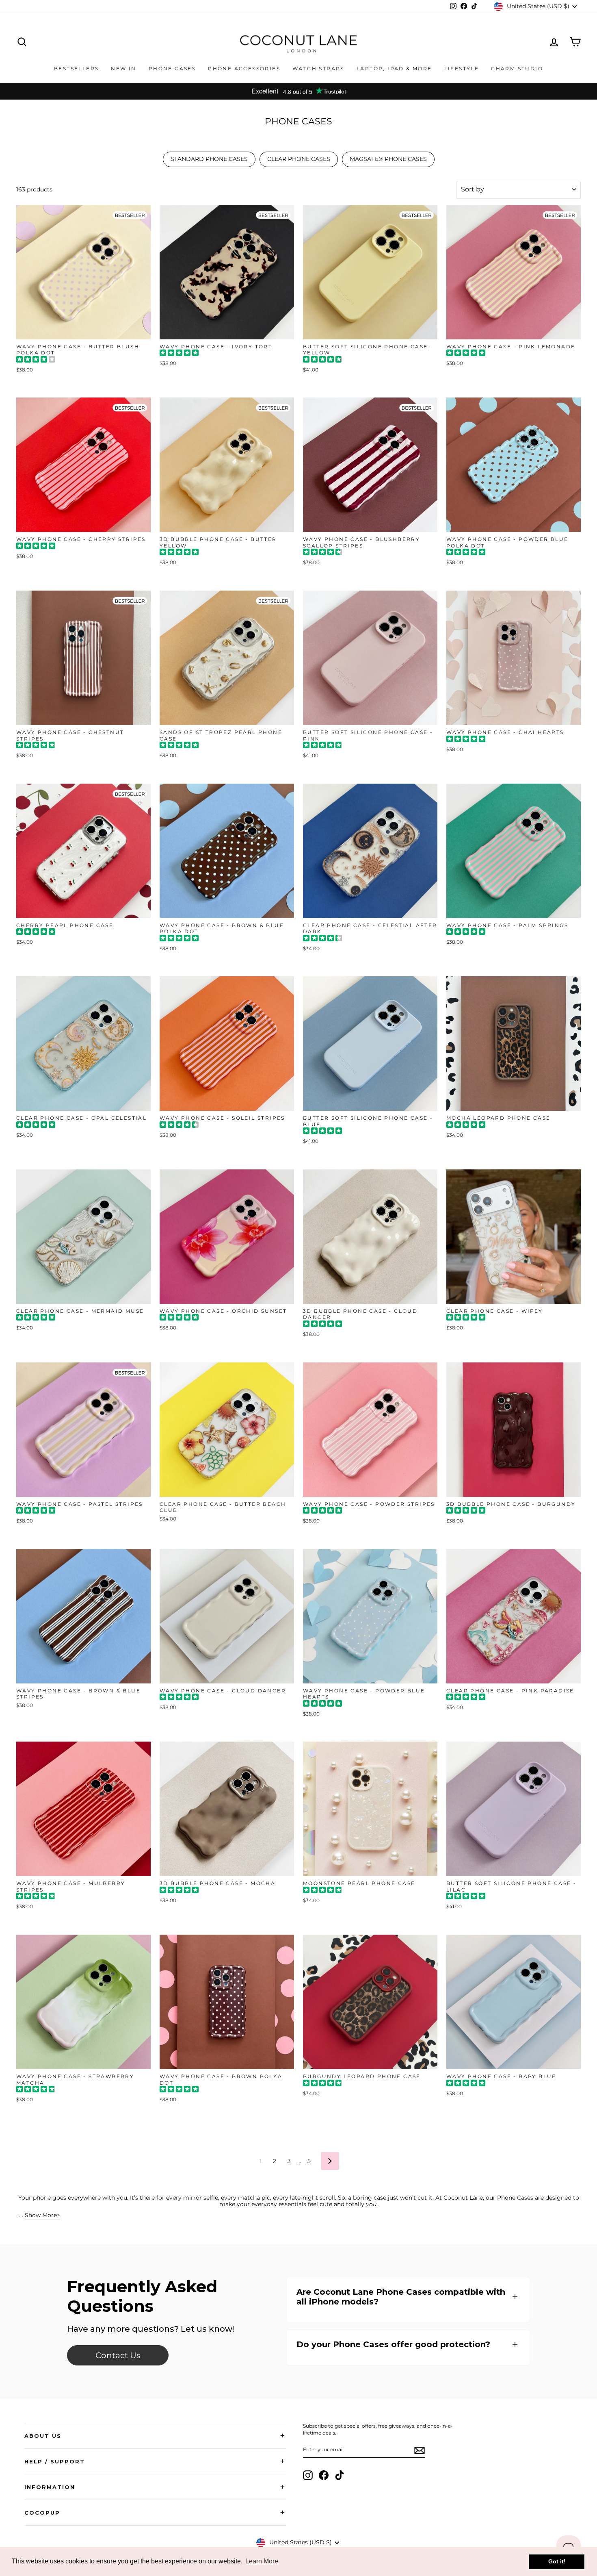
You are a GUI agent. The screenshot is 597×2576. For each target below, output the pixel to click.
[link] (118, 2355)
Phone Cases (172, 68)
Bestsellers (76, 68)
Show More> (42, 2215)
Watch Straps (318, 68)
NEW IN (123, 68)
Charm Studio (517, 68)
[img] (36, 360)
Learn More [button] (262, 2561)
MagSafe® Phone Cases (388, 159)
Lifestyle (462, 68)
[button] (408, 2297)
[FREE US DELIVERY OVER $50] (298, 91)
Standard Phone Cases (209, 159)
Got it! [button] (557, 2561)
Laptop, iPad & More (394, 68)
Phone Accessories (244, 68)
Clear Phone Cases (299, 159)
